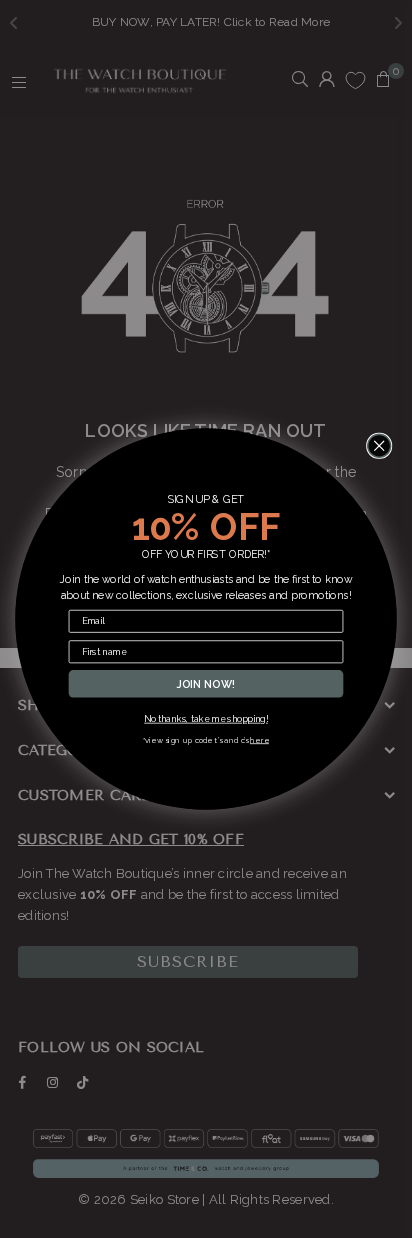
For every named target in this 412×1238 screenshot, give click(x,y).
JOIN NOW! (206, 684)
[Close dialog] (379, 445)
